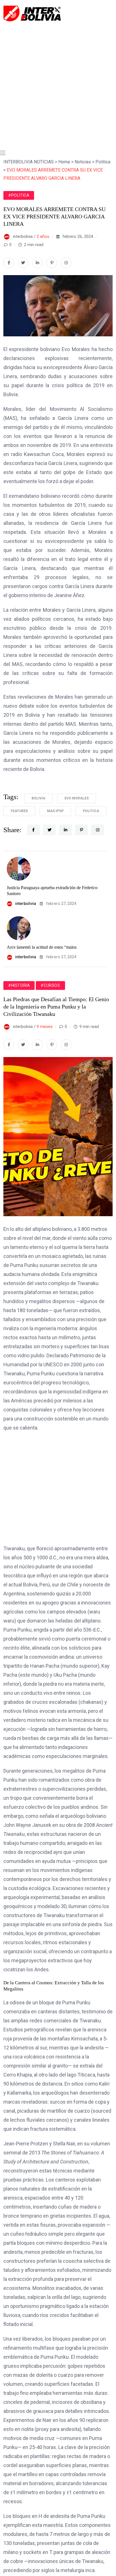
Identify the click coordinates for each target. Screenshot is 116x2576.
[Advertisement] (58, 83)
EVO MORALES (77, 798)
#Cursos (50, 985)
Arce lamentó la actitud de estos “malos (42, 947)
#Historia (19, 985)
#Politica (19, 195)
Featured (19, 811)
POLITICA (91, 811)
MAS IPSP (55, 811)
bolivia (38, 798)
